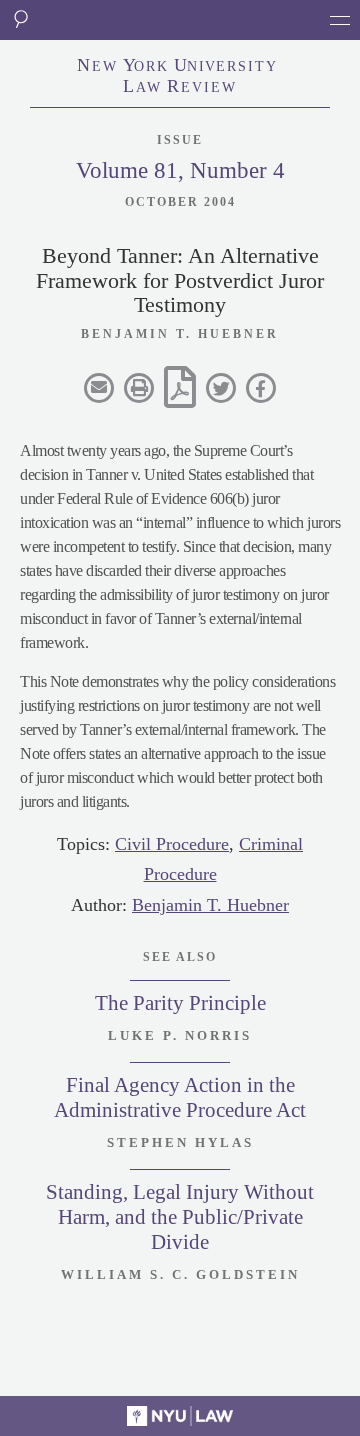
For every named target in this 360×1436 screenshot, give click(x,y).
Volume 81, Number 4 (180, 170)
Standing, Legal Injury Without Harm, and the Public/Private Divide (180, 1217)
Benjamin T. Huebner (210, 905)
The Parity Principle (180, 1003)
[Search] (20, 20)
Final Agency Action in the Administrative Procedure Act (180, 1097)
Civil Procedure (172, 844)
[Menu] (340, 20)
